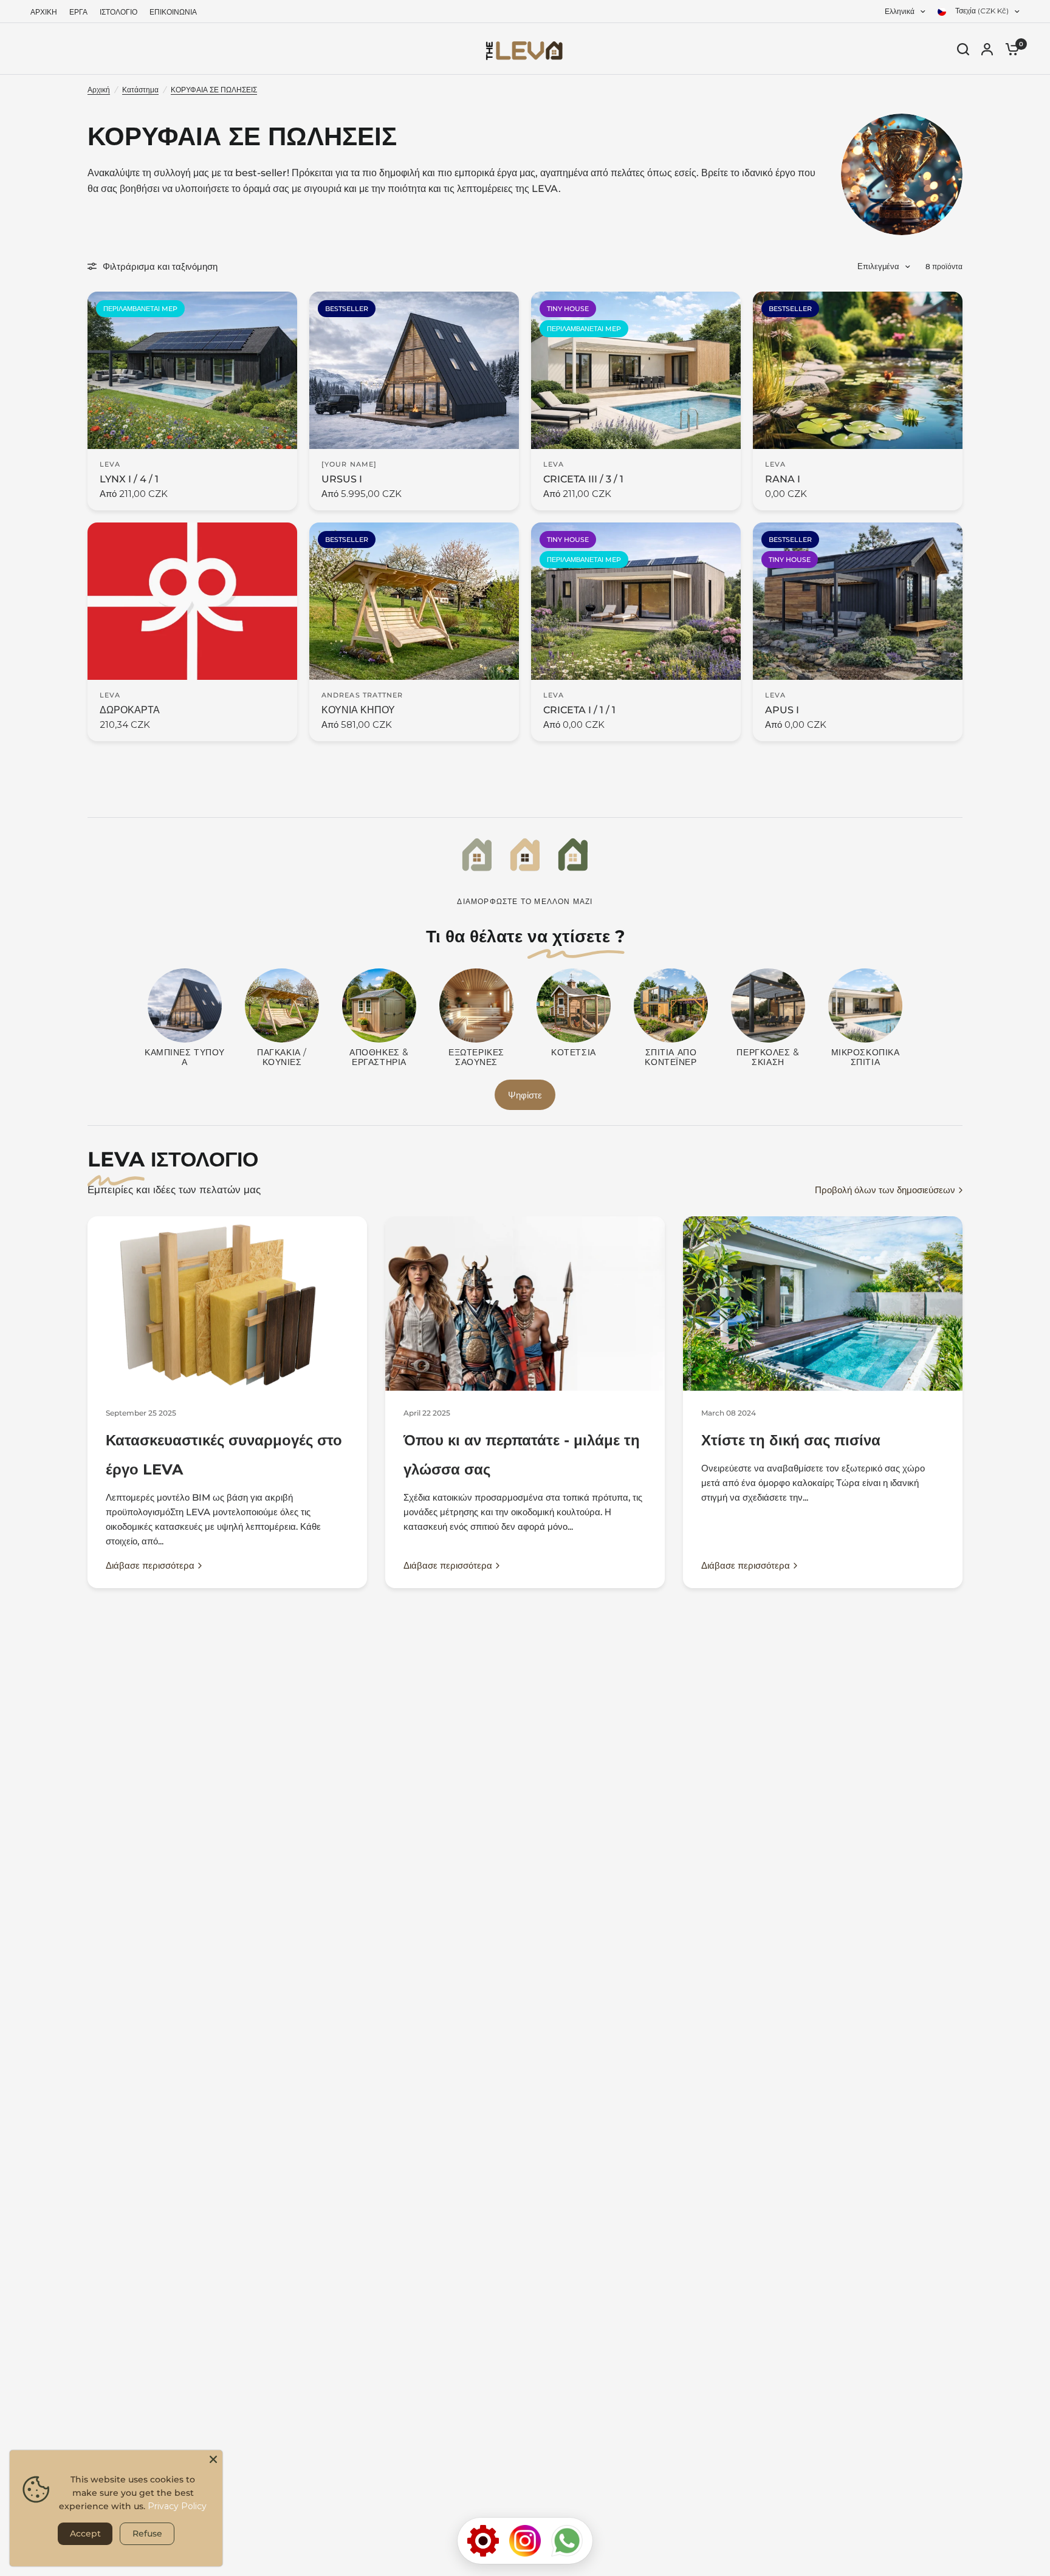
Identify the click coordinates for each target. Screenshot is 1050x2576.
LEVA (110, 464)
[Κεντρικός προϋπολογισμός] (483, 2541)
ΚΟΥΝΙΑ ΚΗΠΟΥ (358, 710)
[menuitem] (47, 12)
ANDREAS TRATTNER (362, 695)
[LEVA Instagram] (525, 2541)
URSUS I (342, 479)
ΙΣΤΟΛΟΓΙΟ (118, 12)
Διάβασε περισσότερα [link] (150, 1565)
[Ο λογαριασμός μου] (987, 49)
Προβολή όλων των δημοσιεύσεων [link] (885, 1190)
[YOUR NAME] (349, 464)
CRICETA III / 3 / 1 (583, 479)
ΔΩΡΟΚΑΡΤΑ (130, 710)
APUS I (782, 710)
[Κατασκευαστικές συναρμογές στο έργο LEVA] (227, 1303)
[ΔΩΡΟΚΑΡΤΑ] (192, 601)
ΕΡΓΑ (78, 12)
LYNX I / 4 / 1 (129, 479)
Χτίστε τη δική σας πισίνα (791, 1440)
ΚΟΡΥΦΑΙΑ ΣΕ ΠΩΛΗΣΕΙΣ (214, 90)
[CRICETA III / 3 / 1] (636, 370)
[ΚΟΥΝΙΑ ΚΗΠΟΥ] (414, 601)
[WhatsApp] (567, 2541)
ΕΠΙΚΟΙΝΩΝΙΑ (173, 12)
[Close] (213, 2459)
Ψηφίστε (525, 1095)
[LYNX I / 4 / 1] (192, 370)
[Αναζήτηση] (963, 49)
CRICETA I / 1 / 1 (579, 710)
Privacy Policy (177, 2506)
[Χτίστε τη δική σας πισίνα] (823, 1303)
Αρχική (99, 90)
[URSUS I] (414, 370)
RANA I (783, 479)
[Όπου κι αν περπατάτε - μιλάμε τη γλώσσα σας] (525, 1303)
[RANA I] (858, 370)
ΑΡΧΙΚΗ (44, 12)
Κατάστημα (140, 90)
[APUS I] (858, 601)
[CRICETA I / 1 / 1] (636, 601)
